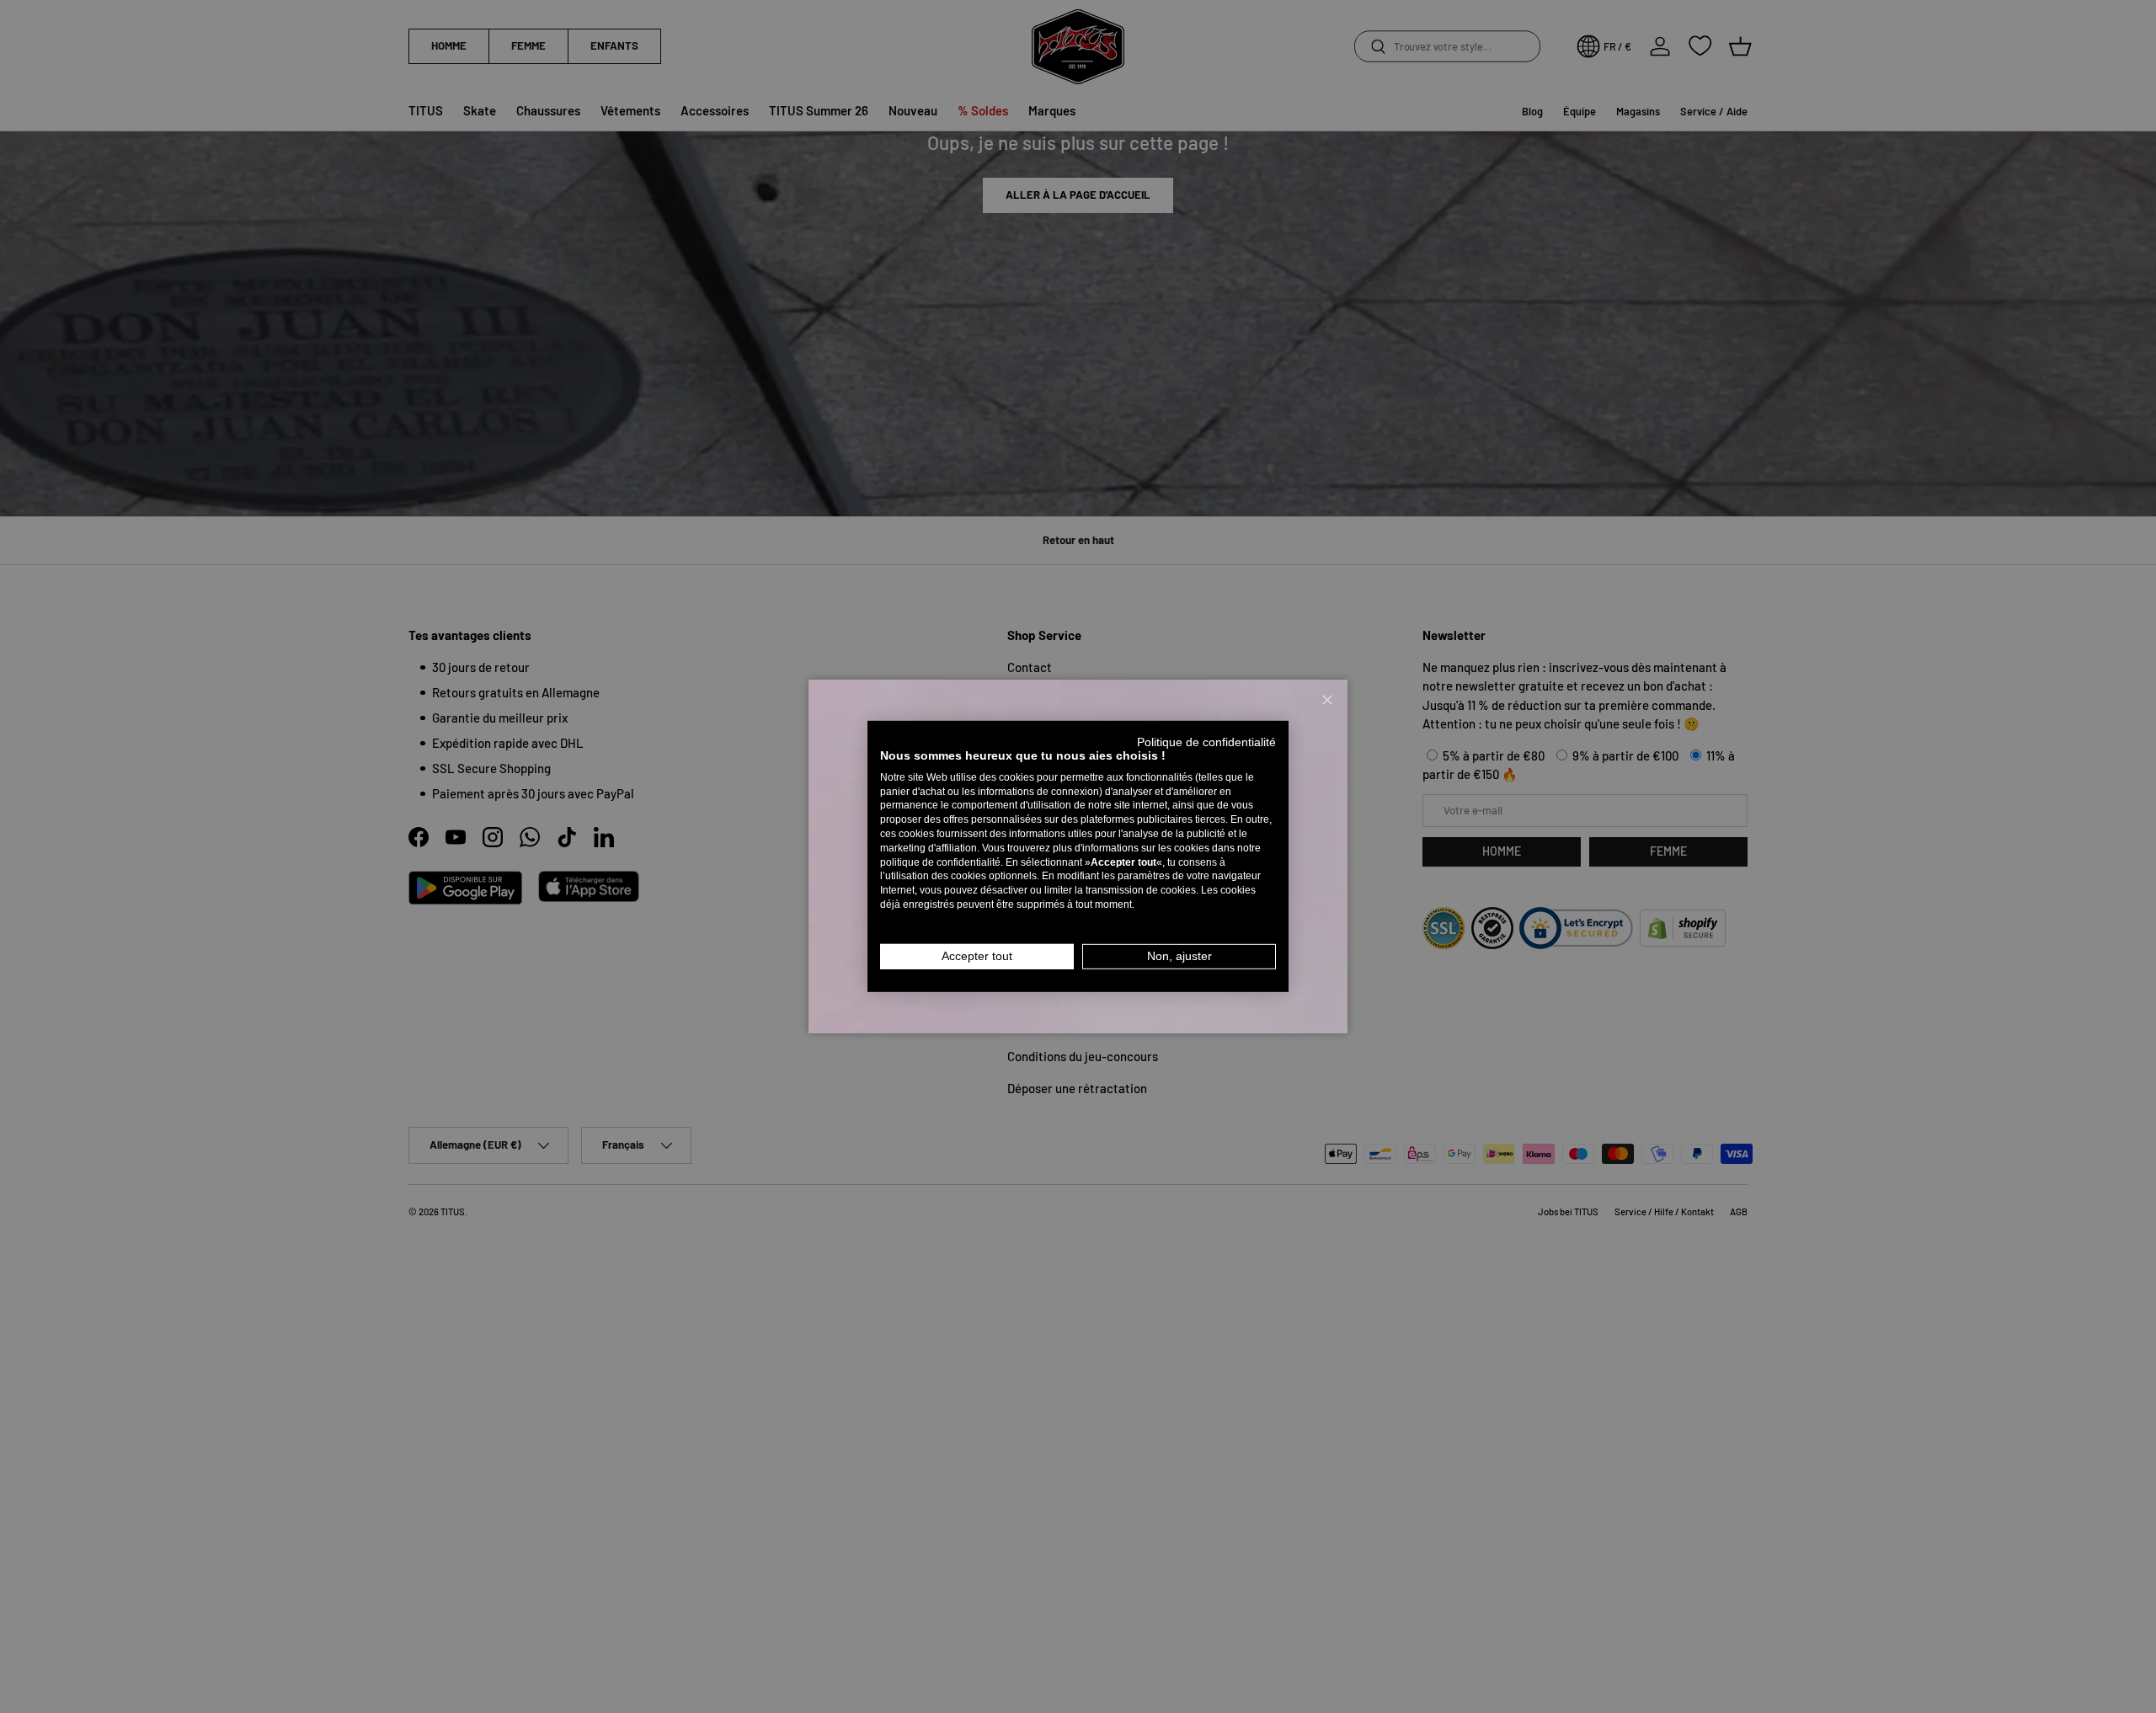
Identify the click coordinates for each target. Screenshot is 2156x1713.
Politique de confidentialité (1206, 742)
